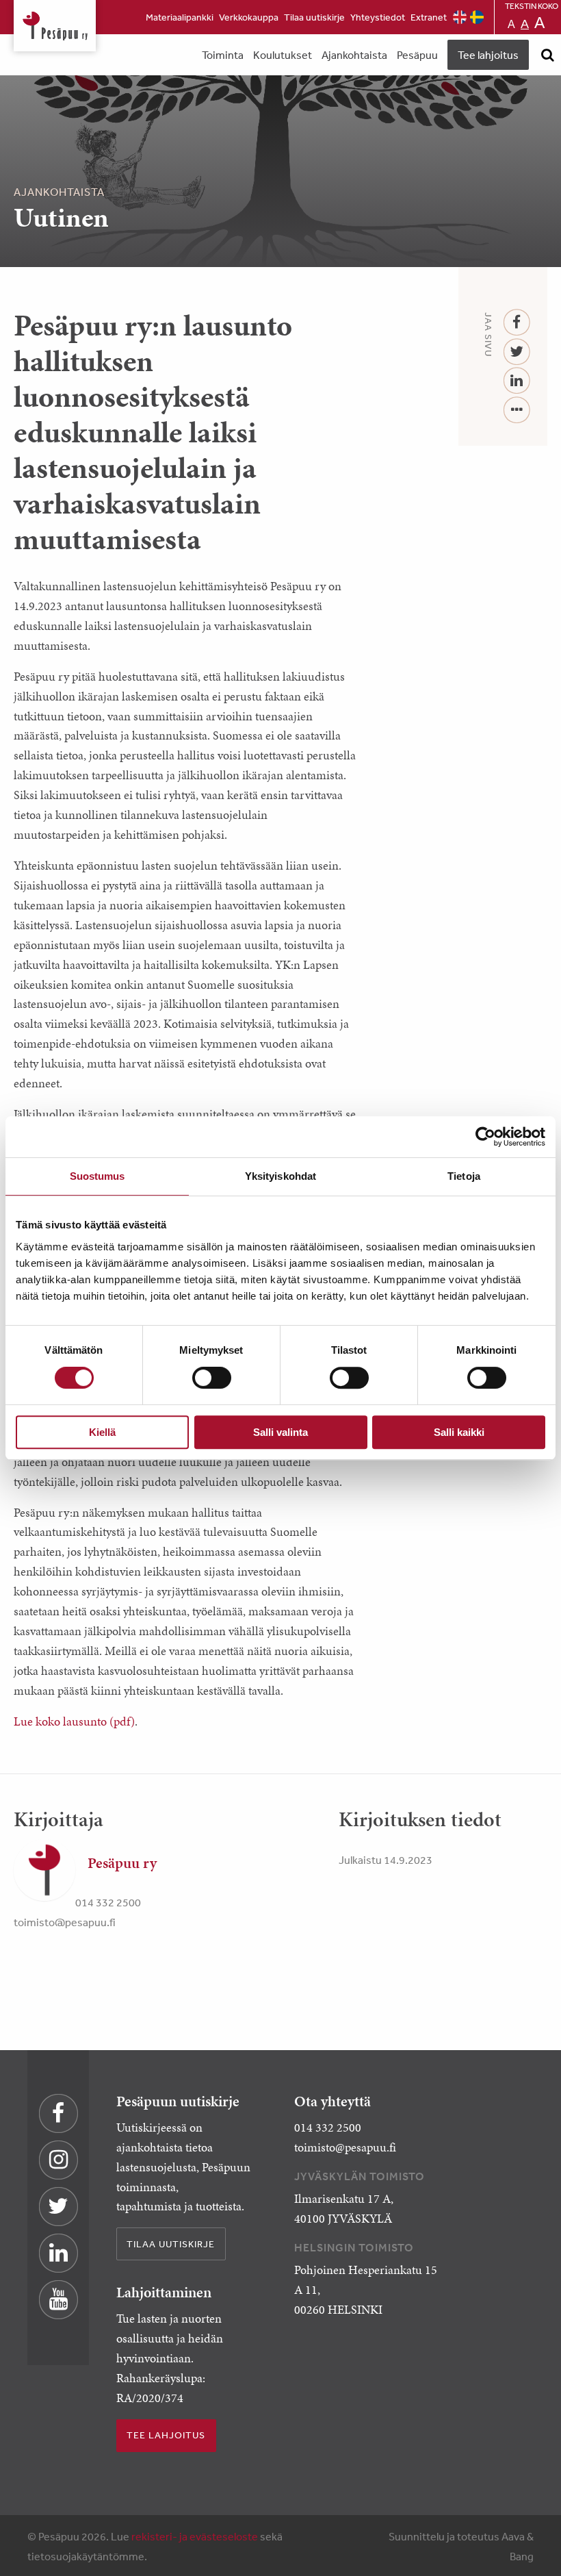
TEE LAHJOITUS (166, 2435)
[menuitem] (180, 17)
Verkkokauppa (249, 17)
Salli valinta (280, 1432)
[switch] (212, 1378)
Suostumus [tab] (97, 1176)
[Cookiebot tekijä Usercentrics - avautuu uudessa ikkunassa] (485, 1137)
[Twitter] (517, 352)
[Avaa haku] (547, 55)
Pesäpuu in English (460, 17)
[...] (517, 411)
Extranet (429, 17)
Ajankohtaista (354, 55)
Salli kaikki (459, 1432)
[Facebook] (517, 323)
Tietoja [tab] (464, 1176)
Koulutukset (283, 55)
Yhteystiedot (378, 17)
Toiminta (223, 55)
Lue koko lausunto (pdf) (74, 1721)
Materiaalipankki (180, 17)
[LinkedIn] (517, 381)
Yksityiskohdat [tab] (280, 1176)
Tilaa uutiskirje (314, 17)
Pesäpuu (55, 26)
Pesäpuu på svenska (477, 17)
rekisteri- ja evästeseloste (195, 2536)
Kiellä (102, 1432)
